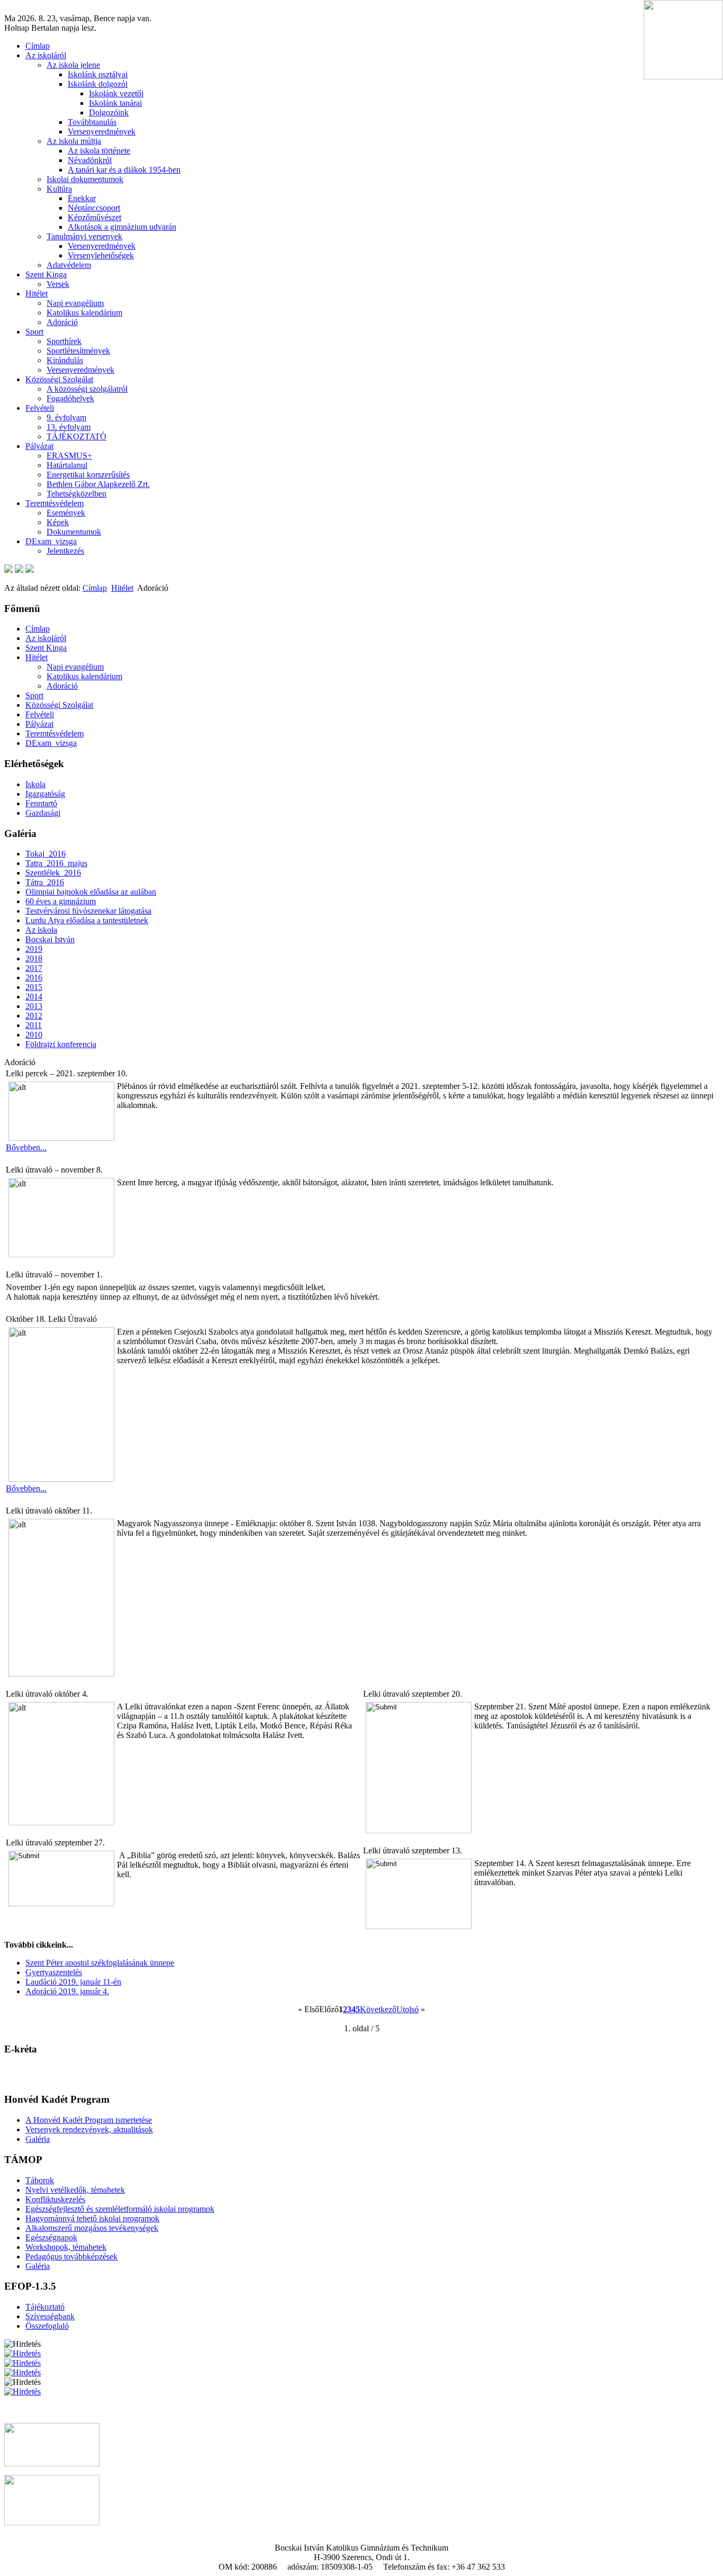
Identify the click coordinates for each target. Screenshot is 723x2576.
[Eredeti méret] (30, 570)
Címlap (95, 588)
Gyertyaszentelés (54, 1972)
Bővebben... (26, 1147)
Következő (378, 2009)
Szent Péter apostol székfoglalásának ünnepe (100, 1963)
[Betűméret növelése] (8, 570)
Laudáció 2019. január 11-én (73, 1982)
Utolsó (408, 2009)
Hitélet (122, 588)
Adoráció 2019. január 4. (67, 1991)
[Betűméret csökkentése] (19, 570)
